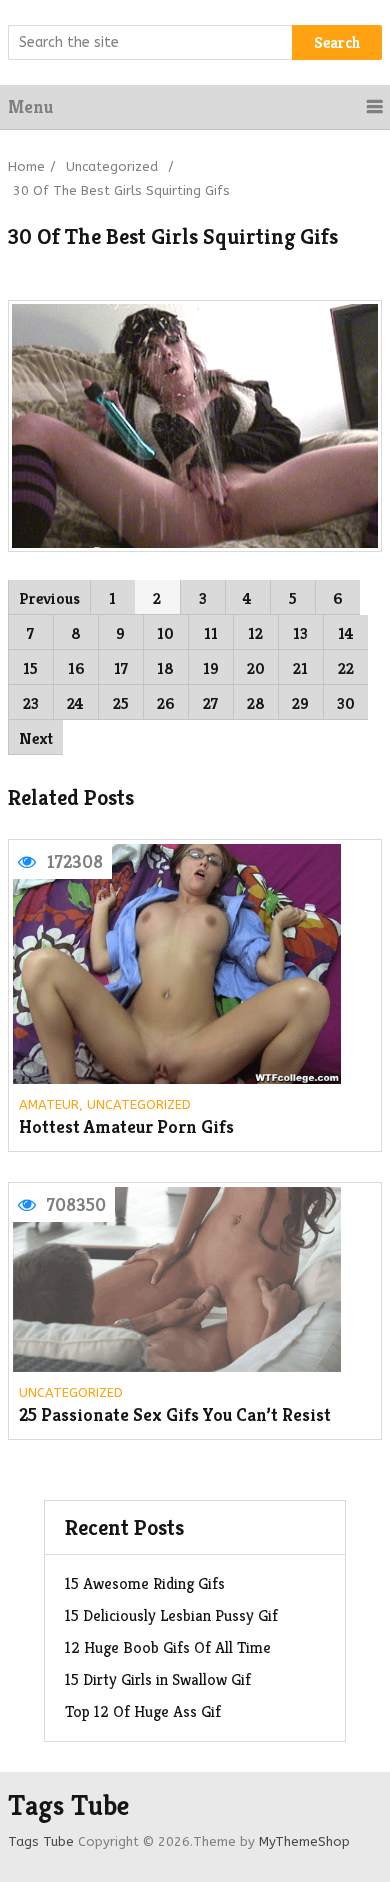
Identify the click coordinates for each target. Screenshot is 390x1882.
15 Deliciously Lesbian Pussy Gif (171, 1615)
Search (337, 42)
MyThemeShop (304, 1841)
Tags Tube (68, 1806)
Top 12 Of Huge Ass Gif (143, 1711)
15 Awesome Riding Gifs (145, 1583)
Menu (30, 106)
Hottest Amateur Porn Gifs (126, 1127)
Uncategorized (112, 166)
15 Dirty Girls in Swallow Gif (158, 1679)
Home (26, 166)
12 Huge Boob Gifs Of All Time (168, 1647)
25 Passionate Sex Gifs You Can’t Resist (175, 1415)
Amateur (49, 1104)
